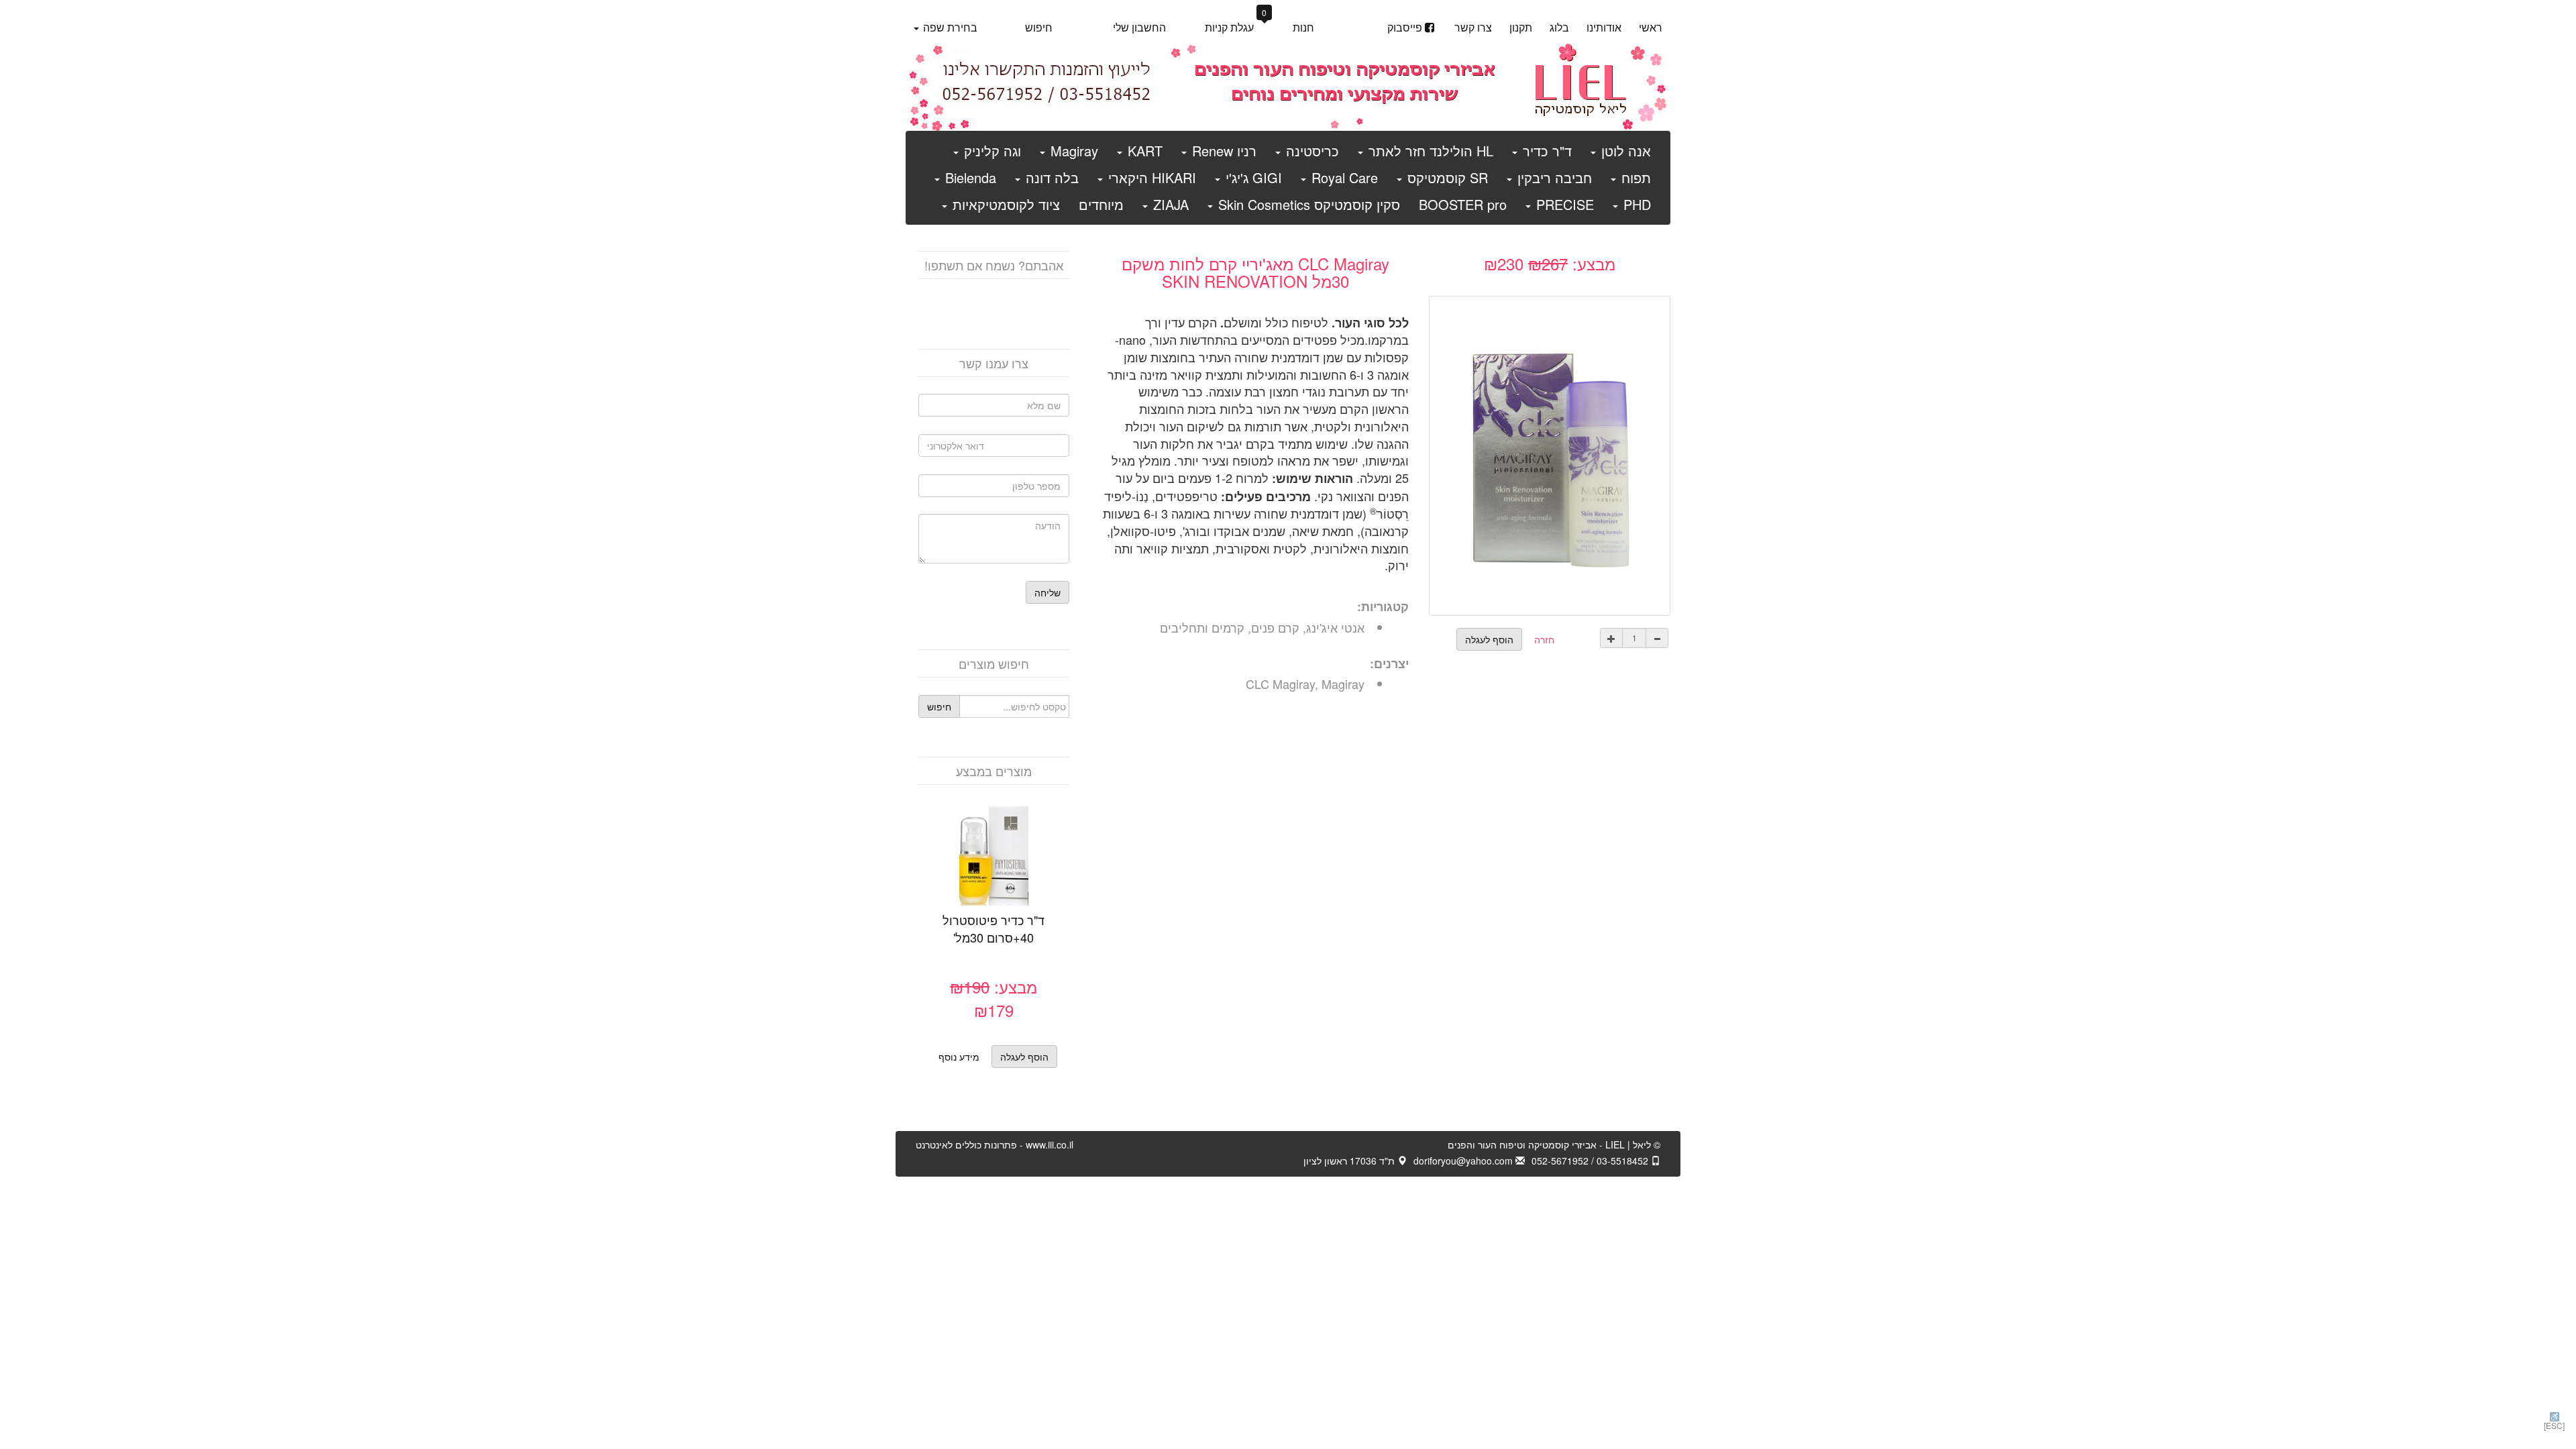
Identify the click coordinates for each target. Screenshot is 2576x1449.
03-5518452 (1624, 1161)
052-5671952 (1560, 1161)
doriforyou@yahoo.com (1464, 1161)
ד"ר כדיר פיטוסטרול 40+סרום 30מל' (994, 928)
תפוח (1634, 177)
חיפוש (1039, 27)
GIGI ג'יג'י (1252, 177)
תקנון (1521, 27)
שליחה (1048, 592)
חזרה (1544, 639)
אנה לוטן (1624, 151)
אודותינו (1604, 27)
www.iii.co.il (995, 1144)
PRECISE (1563, 204)
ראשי (1651, 27)
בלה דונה (1050, 177)
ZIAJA (1169, 204)
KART (1143, 151)
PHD (1635, 204)
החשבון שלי (1139, 27)
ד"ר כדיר (1545, 151)
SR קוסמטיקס (1446, 177)
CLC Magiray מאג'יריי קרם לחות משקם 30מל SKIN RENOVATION (1255, 272)
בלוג (1559, 27)
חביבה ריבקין (1553, 177)
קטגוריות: (1383, 607)
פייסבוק (1405, 27)
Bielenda (969, 177)
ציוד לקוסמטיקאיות (1004, 204)
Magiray (1072, 151)
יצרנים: (1389, 664)
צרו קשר (1473, 27)
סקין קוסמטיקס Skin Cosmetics (1307, 204)
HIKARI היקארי (1150, 177)
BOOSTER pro (1463, 204)
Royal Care (1343, 177)
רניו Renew (1222, 151)
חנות (1303, 27)
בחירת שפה (949, 27)
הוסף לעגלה (979, 873)
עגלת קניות (1236, 26)
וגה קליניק (990, 151)
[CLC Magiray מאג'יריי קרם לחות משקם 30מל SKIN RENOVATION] (1550, 453)
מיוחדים (1101, 204)
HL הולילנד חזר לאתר (1429, 151)
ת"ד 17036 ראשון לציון (1350, 1161)
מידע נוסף (959, 1057)
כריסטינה (1310, 151)
